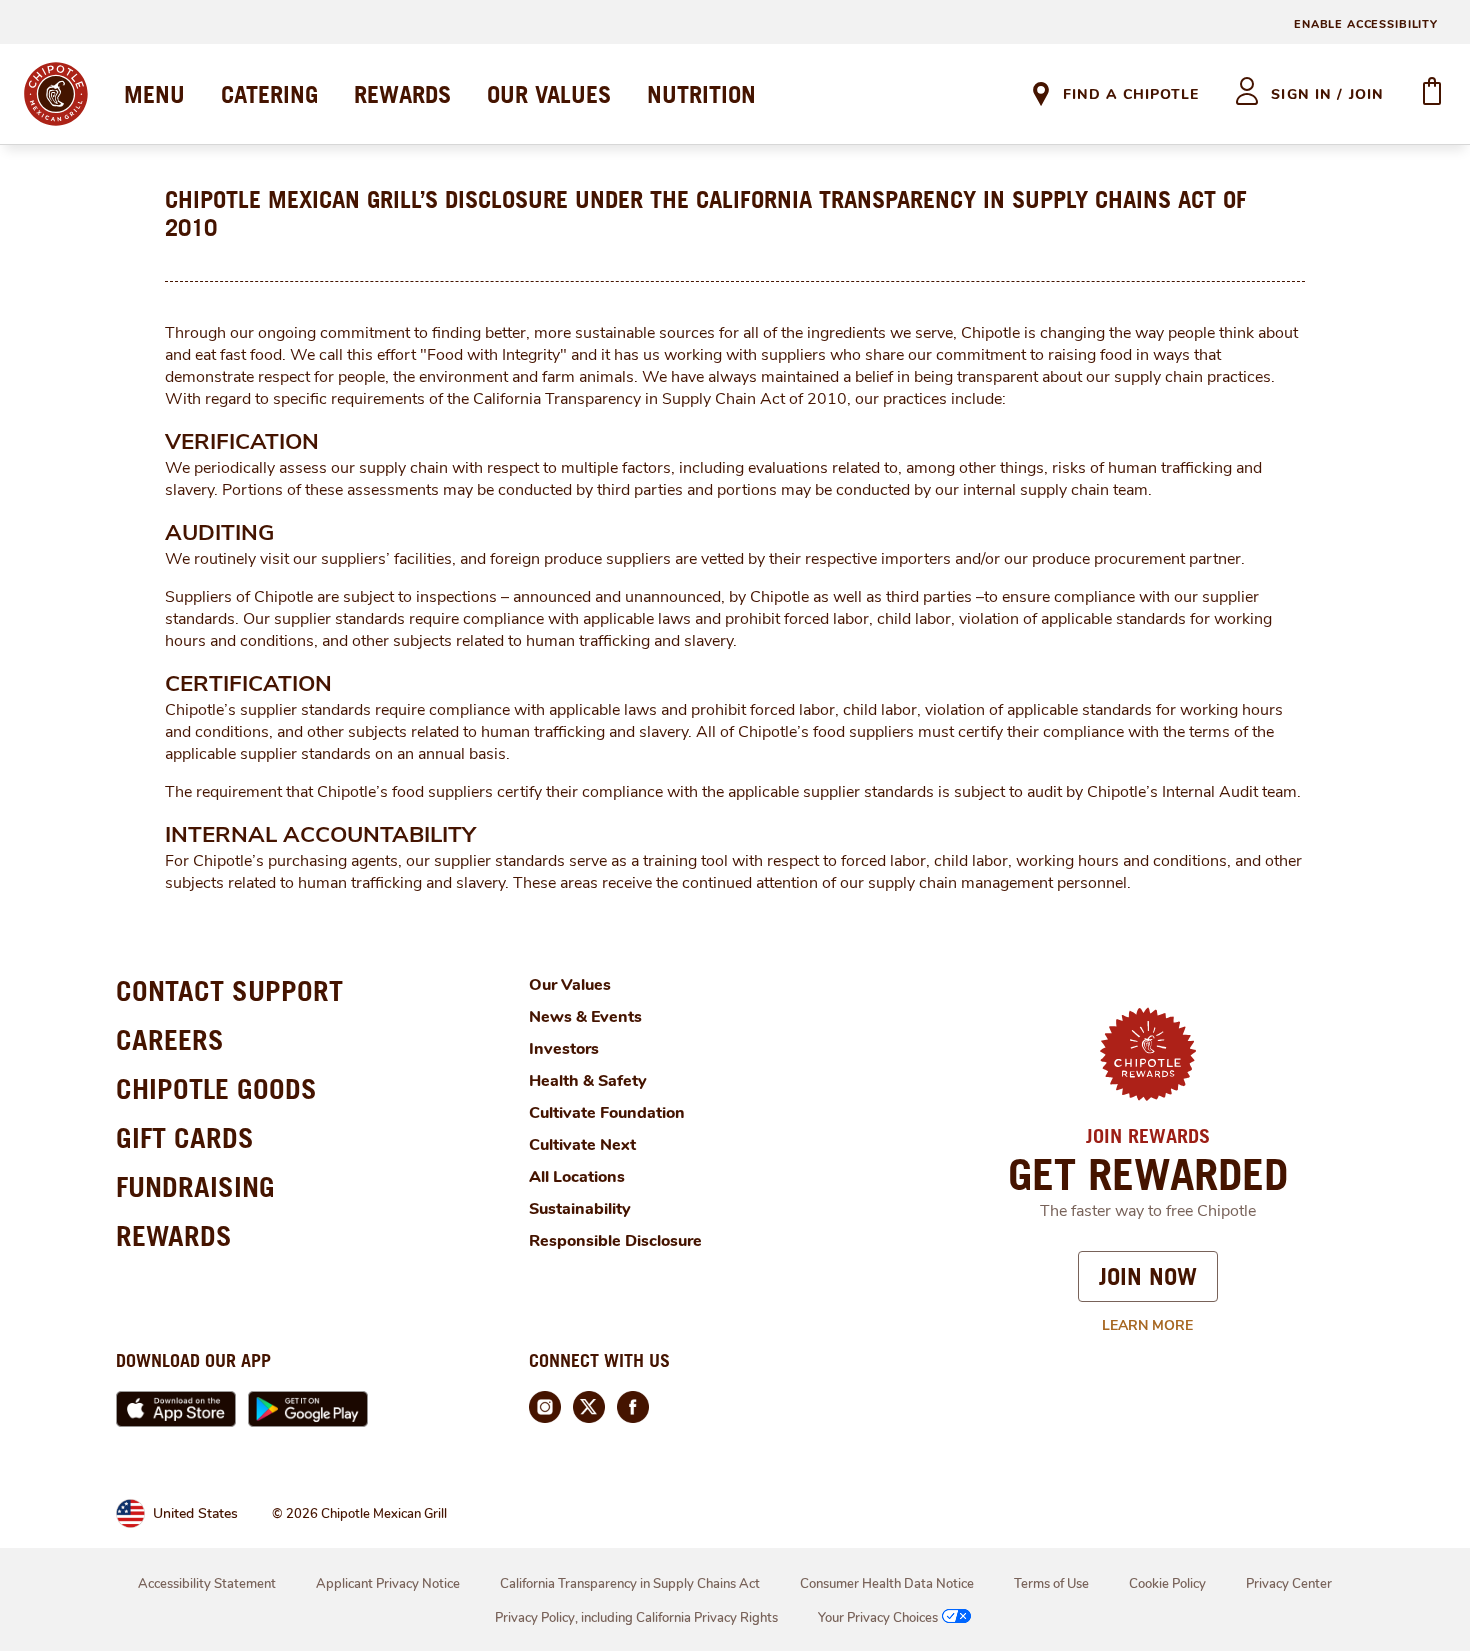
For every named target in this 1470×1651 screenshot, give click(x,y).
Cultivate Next (582, 1145)
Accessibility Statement (207, 1584)
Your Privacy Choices (878, 1618)
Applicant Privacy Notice (388, 1584)
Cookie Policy (1167, 1584)
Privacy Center (1289, 1584)
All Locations (577, 1177)
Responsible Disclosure (615, 1241)
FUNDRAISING (195, 1186)
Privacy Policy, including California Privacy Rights (636, 1618)
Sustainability (580, 1209)
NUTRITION (701, 94)
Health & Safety (588, 1081)
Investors (564, 1049)
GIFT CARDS (185, 1137)
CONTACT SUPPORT (229, 990)
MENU (154, 94)
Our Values (570, 985)
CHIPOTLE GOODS (216, 1088)
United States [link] (195, 1513)
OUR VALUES (549, 94)
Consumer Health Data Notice (887, 1584)
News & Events (585, 1017)
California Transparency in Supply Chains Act (630, 1584)
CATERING (269, 94)
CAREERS (170, 1039)
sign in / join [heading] (1327, 94)
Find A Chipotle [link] (1131, 94)
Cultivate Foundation (607, 1113)
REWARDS (402, 94)
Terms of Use (1051, 1584)
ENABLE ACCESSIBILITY (1366, 24)
